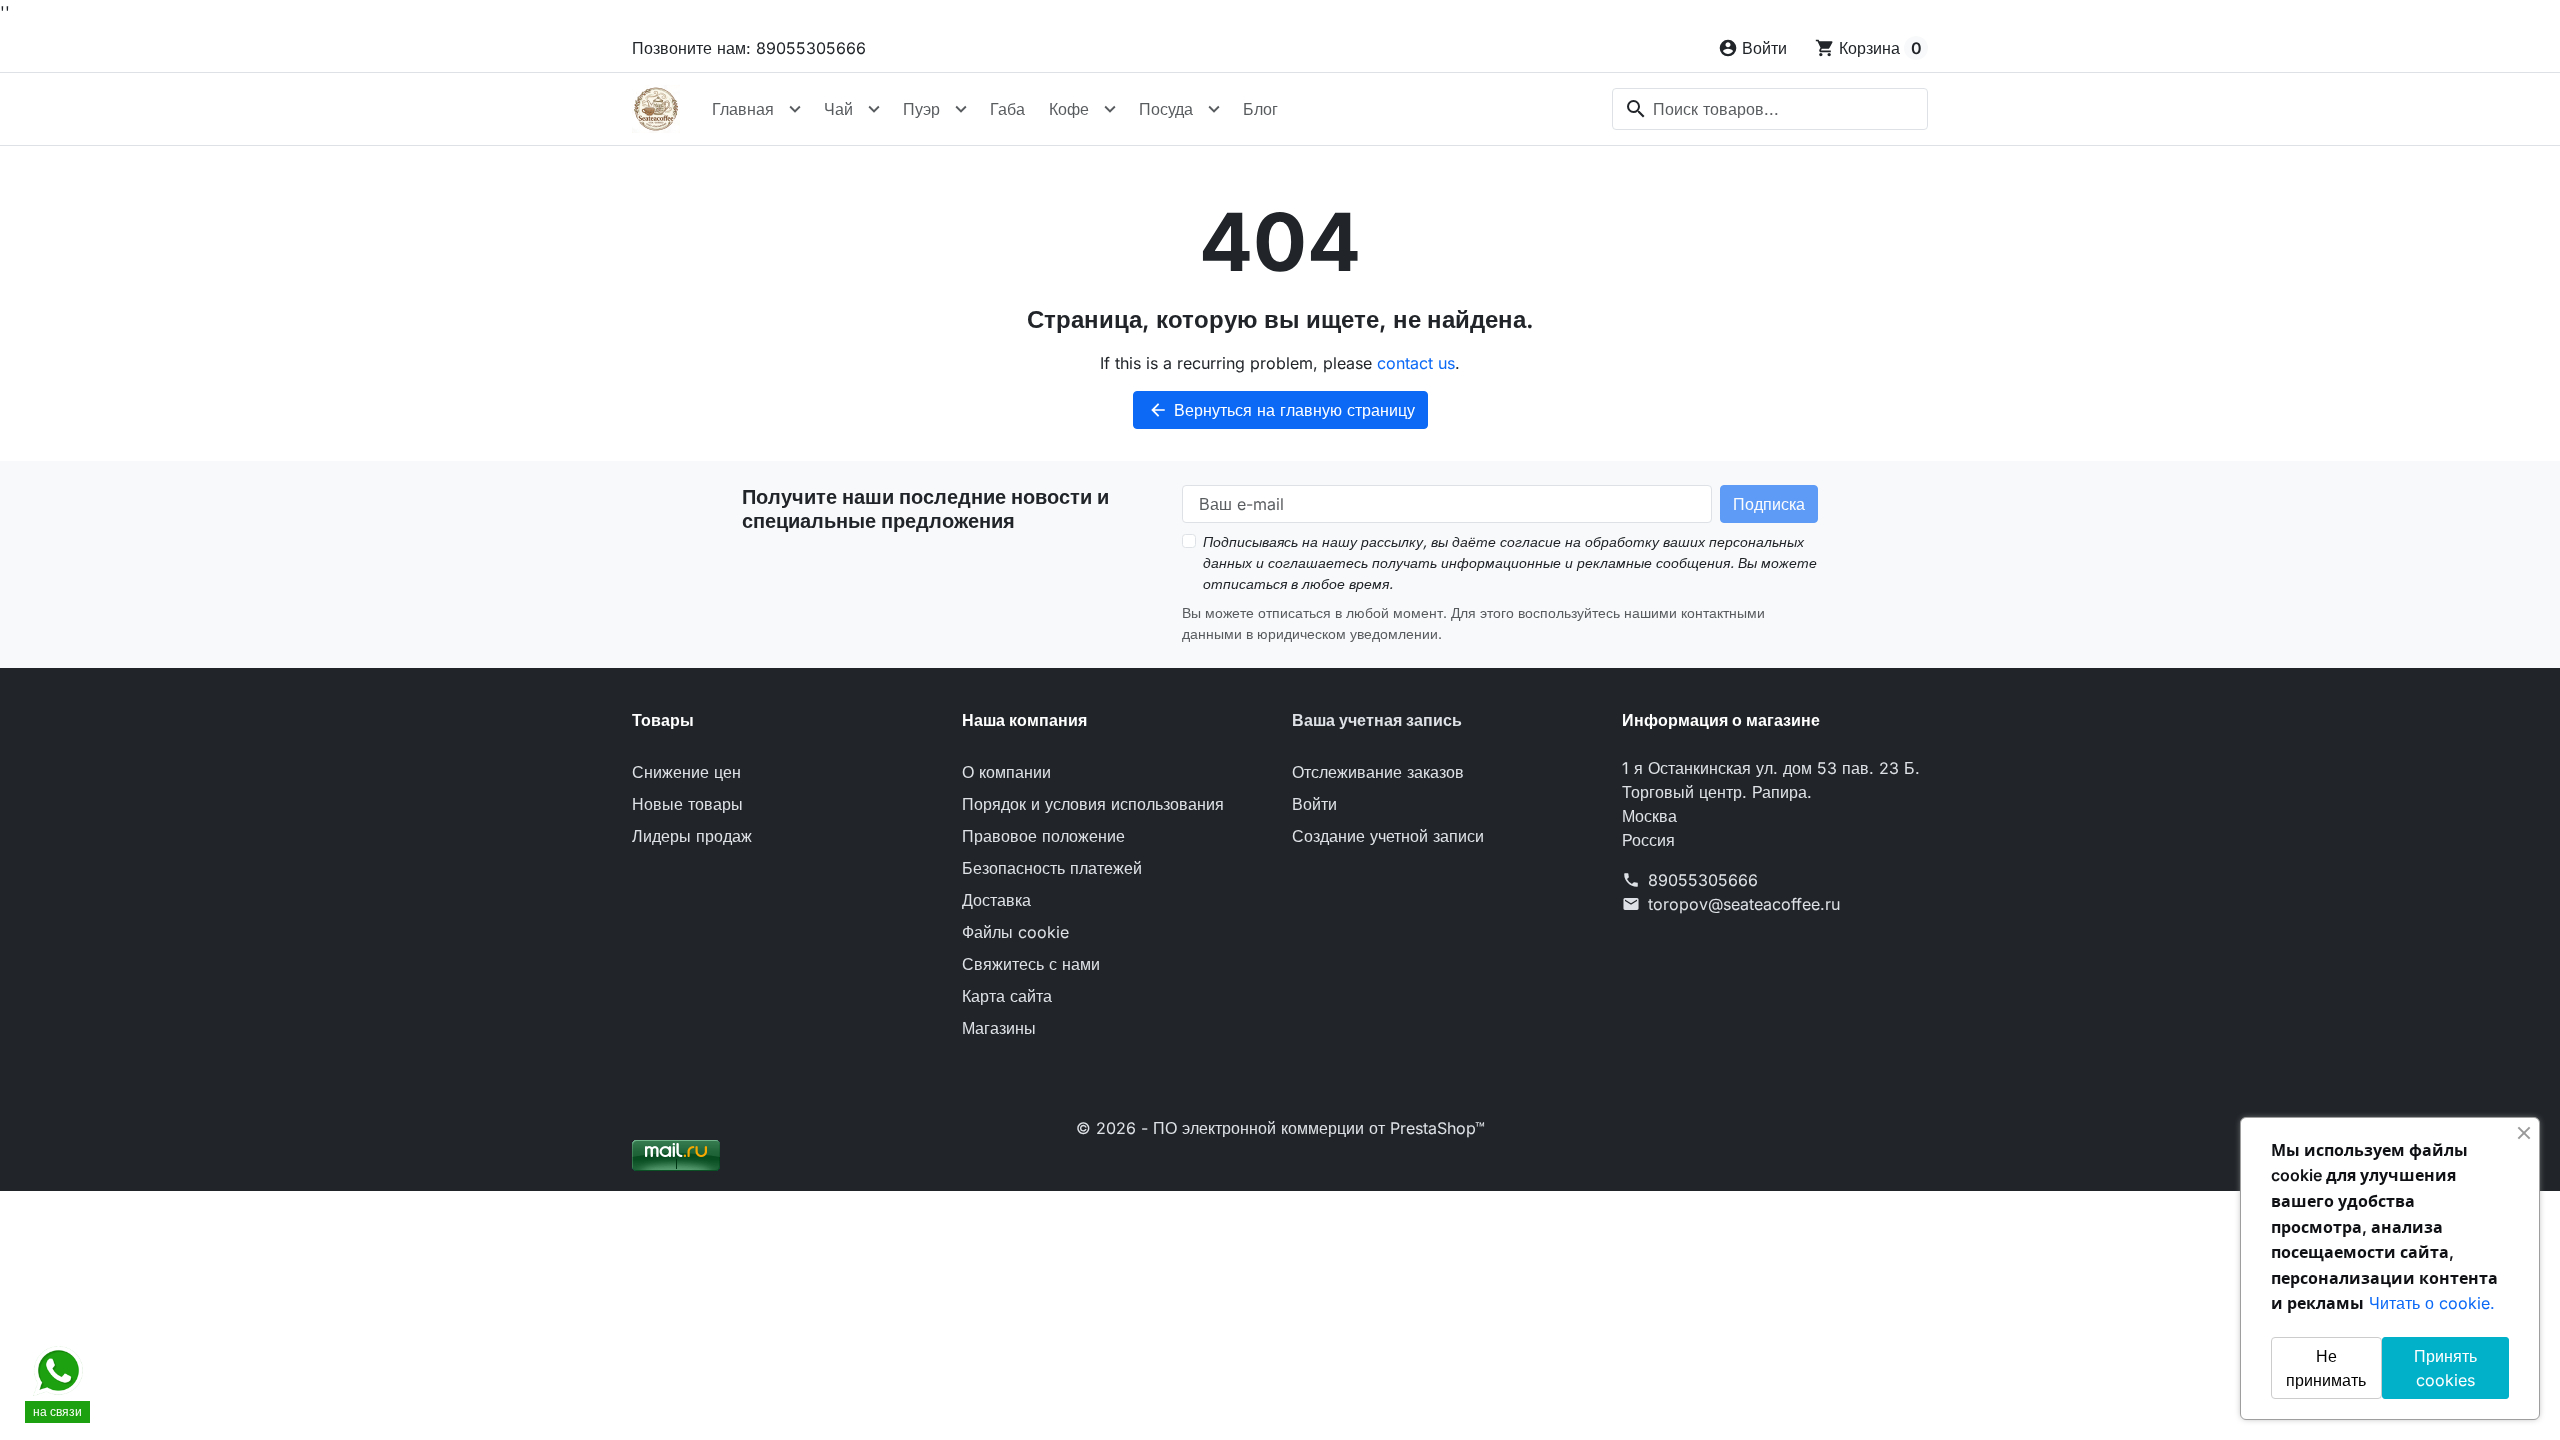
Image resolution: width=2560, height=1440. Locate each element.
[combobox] (1770, 109)
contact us (1416, 363)
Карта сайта (1007, 996)
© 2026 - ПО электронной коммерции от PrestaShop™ (1280, 1128)
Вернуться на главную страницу (1281, 410)
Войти (1314, 804)
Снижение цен (686, 772)
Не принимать (2326, 1368)
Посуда (1166, 109)
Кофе (1069, 109)
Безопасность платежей (1052, 868)
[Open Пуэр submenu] (961, 109)
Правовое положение (1043, 836)
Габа (1007, 109)
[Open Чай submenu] (874, 109)
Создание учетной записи (1388, 836)
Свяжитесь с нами (1031, 964)
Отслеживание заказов (1378, 772)
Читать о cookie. (2432, 1303)
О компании (1006, 772)
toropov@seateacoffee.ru (1744, 904)
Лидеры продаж (692, 836)
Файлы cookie (1015, 932)
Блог (1260, 109)
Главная (743, 109)
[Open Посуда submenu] (1214, 109)
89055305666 (1703, 880)
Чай (838, 109)
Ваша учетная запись (1377, 720)
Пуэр (921, 109)
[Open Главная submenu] (795, 109)
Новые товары (687, 804)
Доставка (996, 900)
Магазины (999, 1028)
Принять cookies (2445, 1368)
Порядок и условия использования (1093, 804)
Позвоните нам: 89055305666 (749, 48)
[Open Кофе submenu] (1110, 109)
